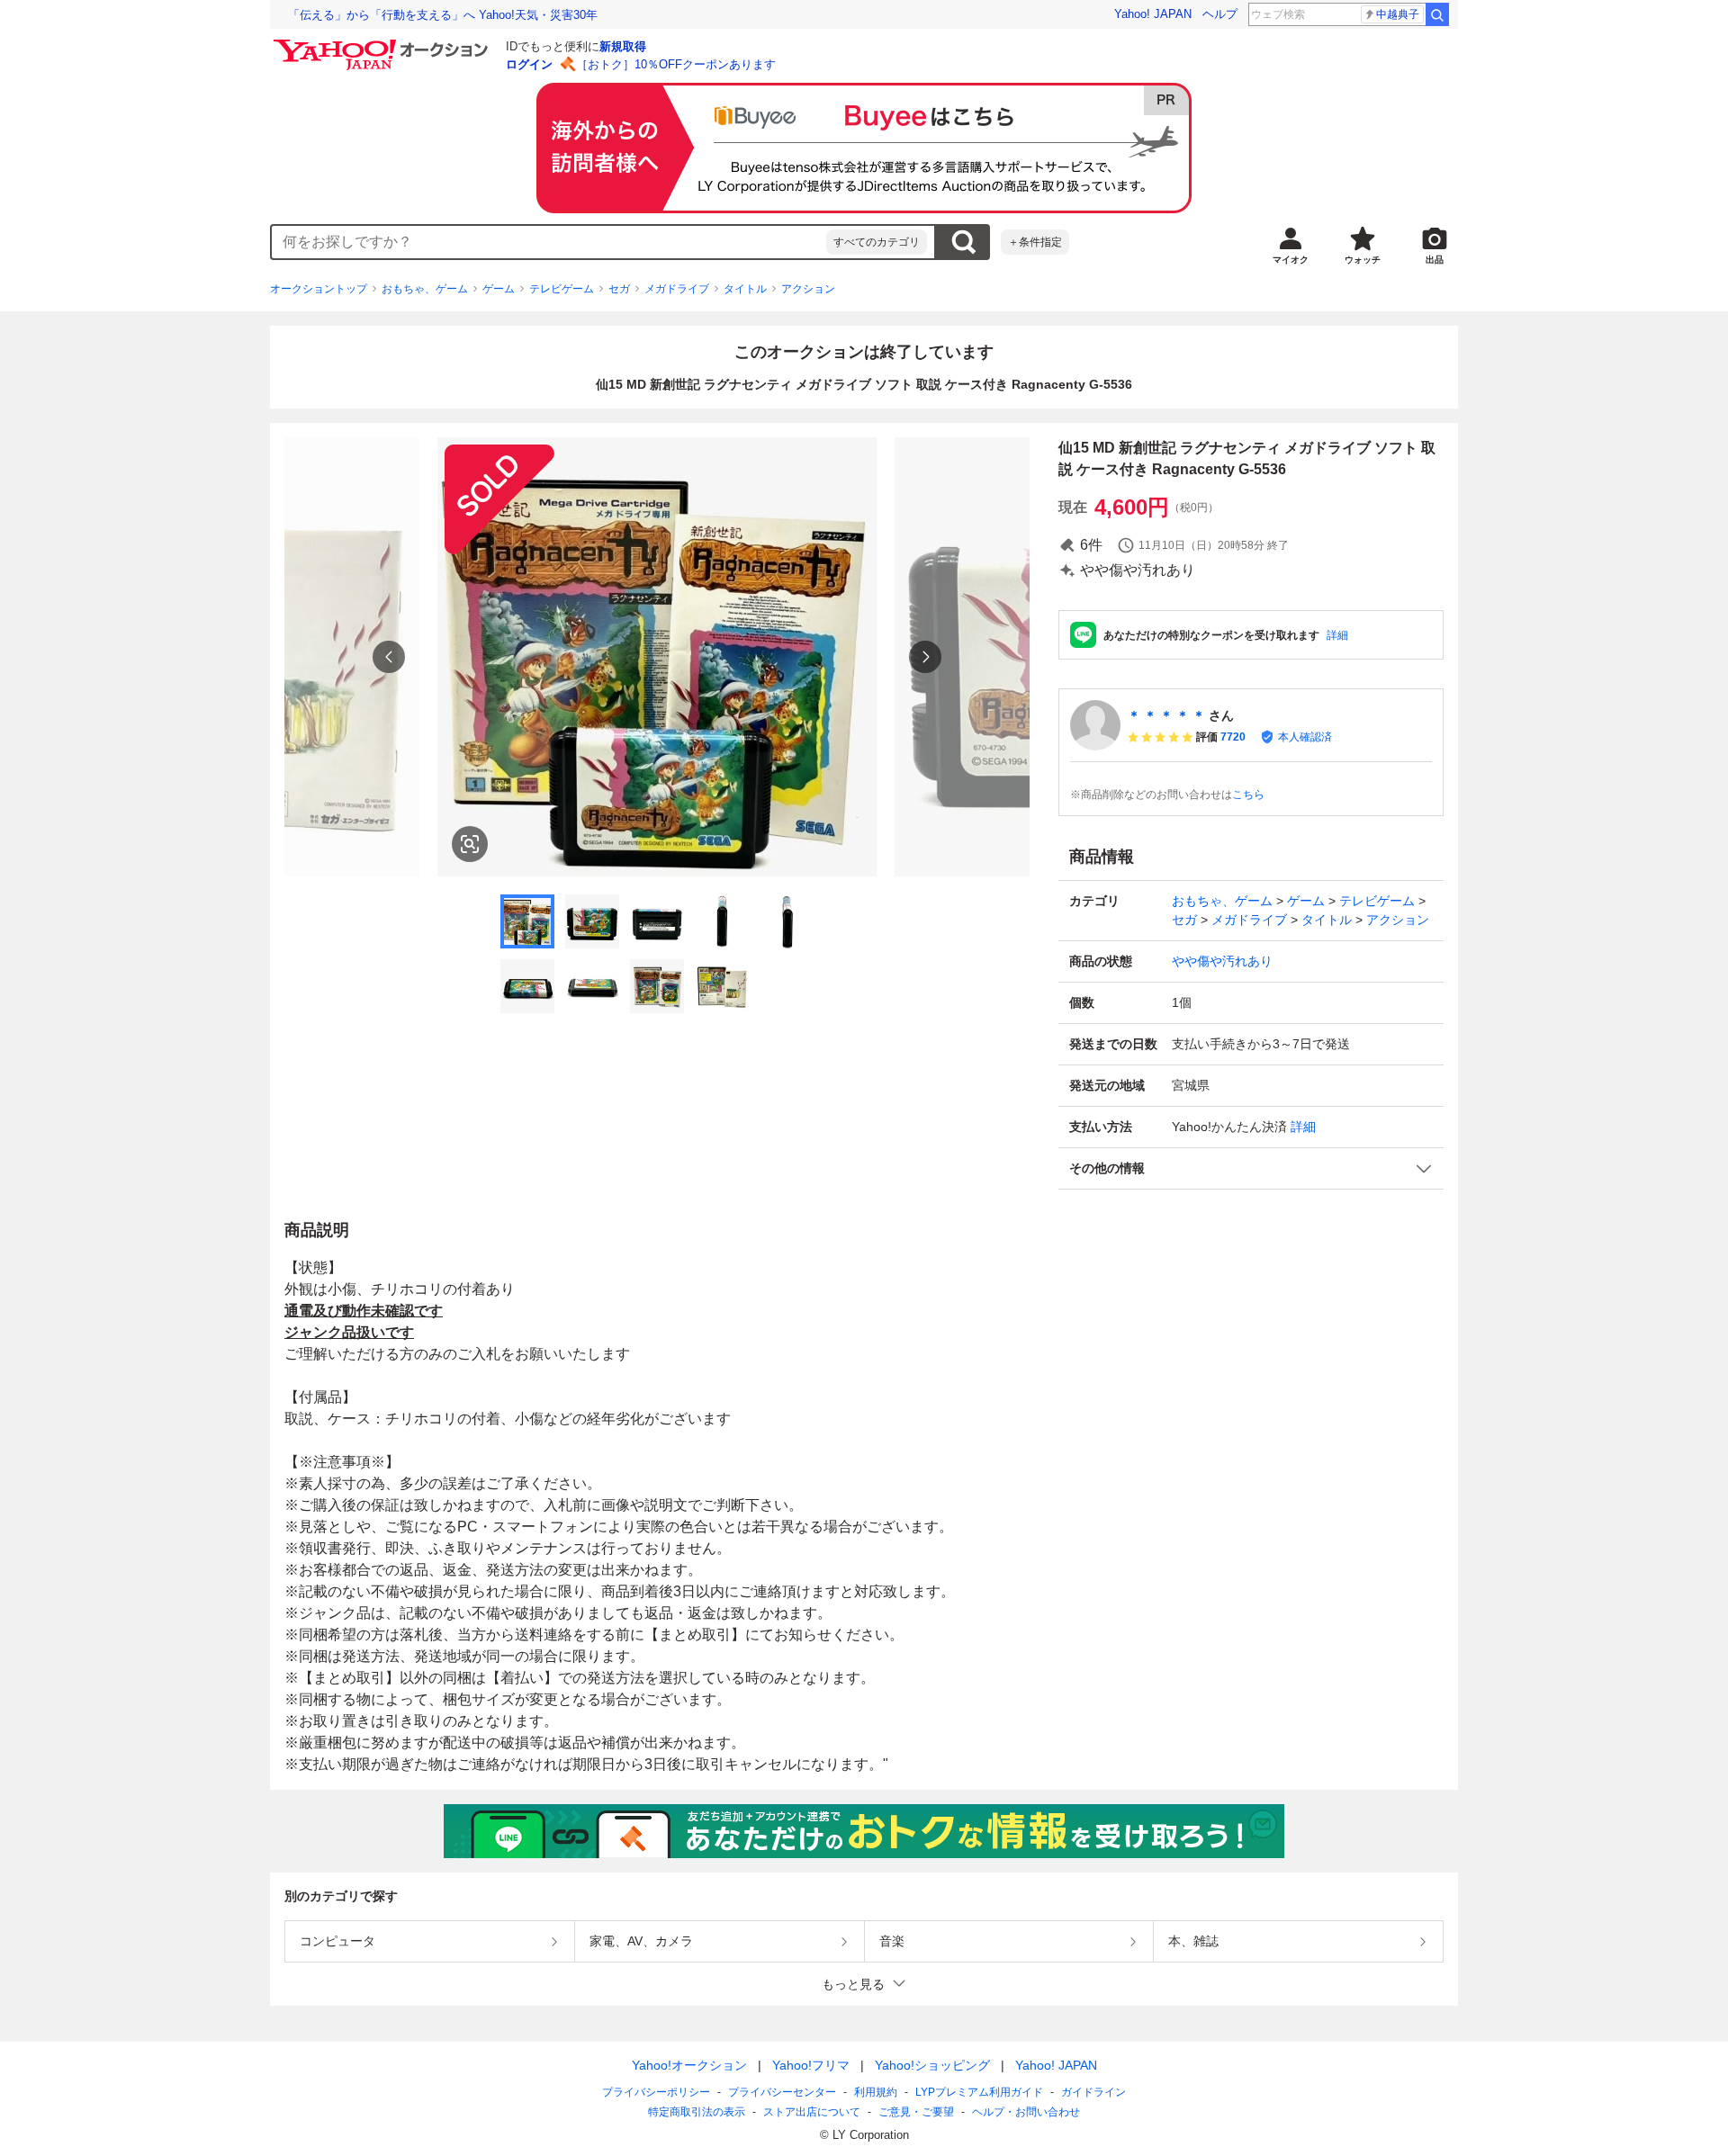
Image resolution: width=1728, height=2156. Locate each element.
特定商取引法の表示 (697, 2112)
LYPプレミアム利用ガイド (979, 2092)
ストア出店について (812, 2112)
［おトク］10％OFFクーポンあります (676, 64)
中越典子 (1398, 14)
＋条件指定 (1035, 242)
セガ (619, 289)
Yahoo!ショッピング (932, 2065)
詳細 (1337, 635)
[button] (1251, 1168)
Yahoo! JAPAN (1153, 14)
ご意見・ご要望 (916, 2112)
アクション (808, 289)
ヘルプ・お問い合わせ (1026, 2112)
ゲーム (499, 289)
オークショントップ (319, 289)
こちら (1248, 795)
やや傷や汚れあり (1222, 961)
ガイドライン (1093, 2092)
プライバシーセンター (782, 2092)
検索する (963, 242)
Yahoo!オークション (689, 2065)
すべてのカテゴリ (877, 242)
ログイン (529, 64)
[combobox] (549, 242)
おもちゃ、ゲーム (425, 289)
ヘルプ (1220, 14)
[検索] (1437, 14)
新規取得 (623, 46)
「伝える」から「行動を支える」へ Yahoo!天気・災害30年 (443, 15)
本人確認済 (1305, 737)
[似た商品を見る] (470, 844)
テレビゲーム (562, 289)
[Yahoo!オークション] (383, 44)
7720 (1233, 737)
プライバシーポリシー (656, 2092)
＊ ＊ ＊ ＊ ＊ (1166, 715)
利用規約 (876, 2092)
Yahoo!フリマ (811, 2065)
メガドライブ (677, 289)
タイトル (745, 289)
